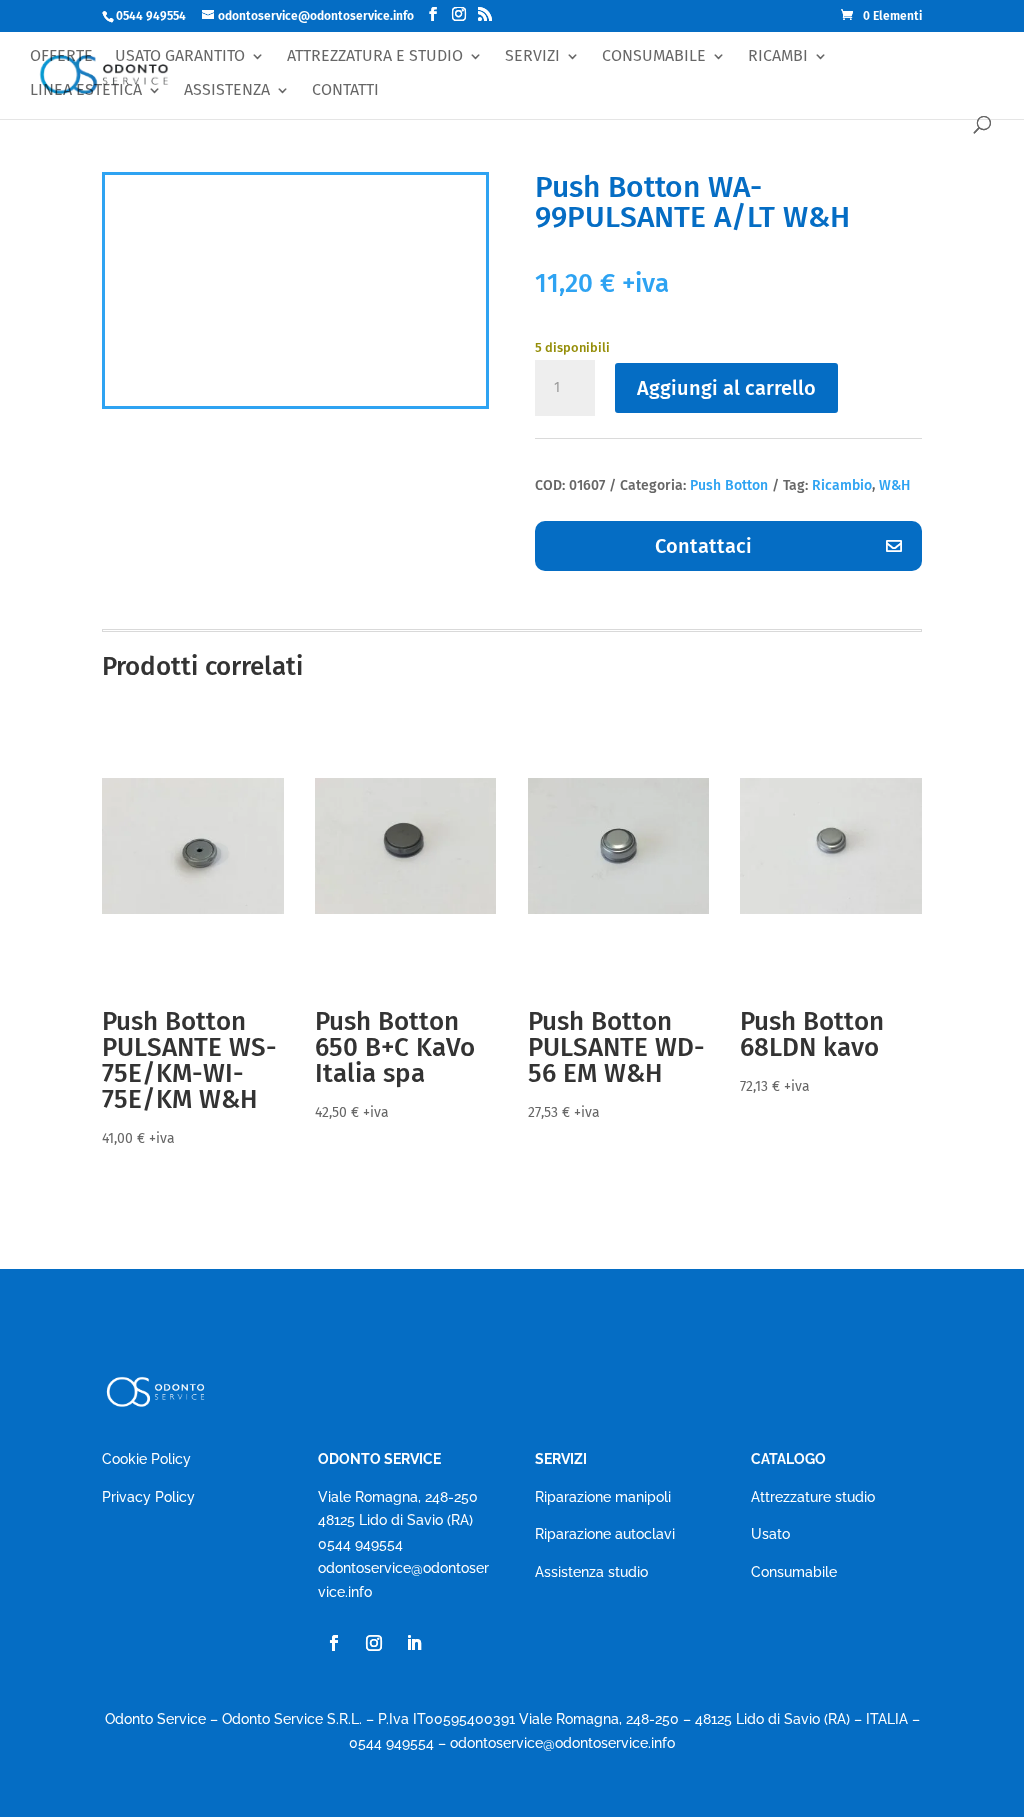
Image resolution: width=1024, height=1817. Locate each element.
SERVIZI (532, 56)
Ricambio (842, 485)
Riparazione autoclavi (605, 1534)
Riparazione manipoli (603, 1497)
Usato (770, 1534)
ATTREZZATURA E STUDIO (375, 56)
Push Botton (729, 485)
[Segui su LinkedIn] (414, 1643)
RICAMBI (778, 56)
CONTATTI (345, 90)
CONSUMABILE (654, 56)
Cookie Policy (146, 1459)
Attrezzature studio (813, 1497)
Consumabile (794, 1572)
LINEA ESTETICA (86, 90)
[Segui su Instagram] (374, 1643)
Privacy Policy (148, 1497)
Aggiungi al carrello (726, 388)
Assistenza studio (591, 1572)
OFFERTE (61, 56)
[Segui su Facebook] (334, 1643)
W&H (894, 485)
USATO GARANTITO (180, 56)
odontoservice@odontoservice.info (562, 1743)
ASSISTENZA (227, 90)
